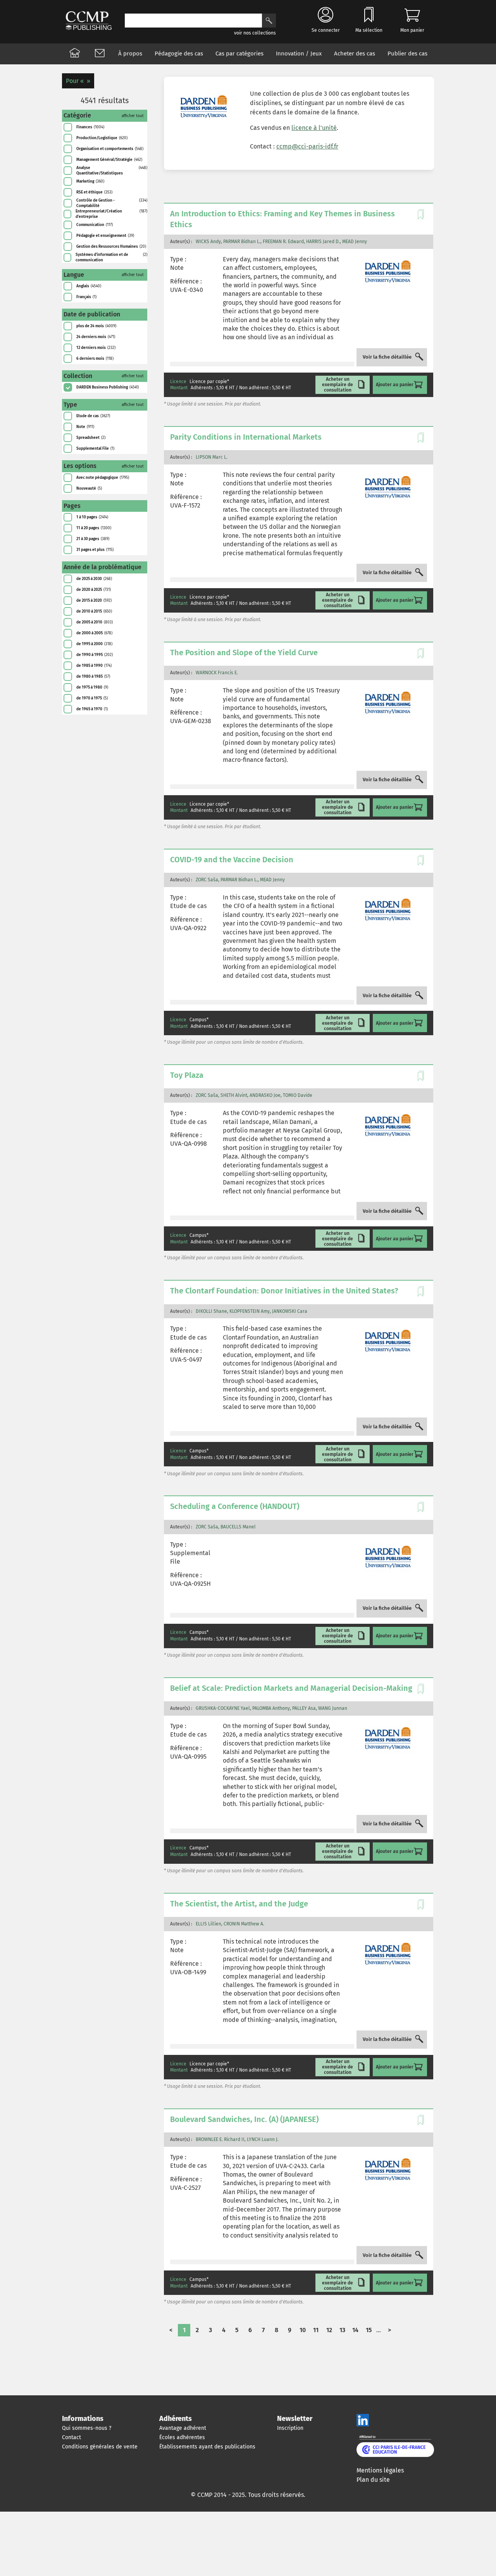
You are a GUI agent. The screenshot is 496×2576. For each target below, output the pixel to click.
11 (316, 2330)
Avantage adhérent (183, 2428)
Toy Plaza (187, 1075)
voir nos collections (255, 33)
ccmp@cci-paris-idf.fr (307, 146)
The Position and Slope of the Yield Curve (244, 653)
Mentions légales (380, 2470)
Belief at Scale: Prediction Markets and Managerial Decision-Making (291, 1688)
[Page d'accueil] (75, 54)
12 (329, 2330)
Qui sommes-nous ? (87, 2428)
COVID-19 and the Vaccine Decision (232, 860)
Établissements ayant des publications (207, 2447)
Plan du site (373, 2480)
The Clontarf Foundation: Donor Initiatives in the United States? (284, 1291)
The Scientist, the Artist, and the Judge (239, 1904)
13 (342, 2330)
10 (303, 2330)
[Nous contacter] (100, 54)
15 (369, 2330)
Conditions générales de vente (100, 2447)
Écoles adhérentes (182, 2437)
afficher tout (133, 116)
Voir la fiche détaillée (387, 357)
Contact (71, 2437)
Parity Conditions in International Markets (246, 437)
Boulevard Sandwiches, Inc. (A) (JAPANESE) (244, 2119)
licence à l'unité (314, 128)
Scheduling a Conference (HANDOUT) (235, 1506)
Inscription (290, 2428)
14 (355, 2330)
